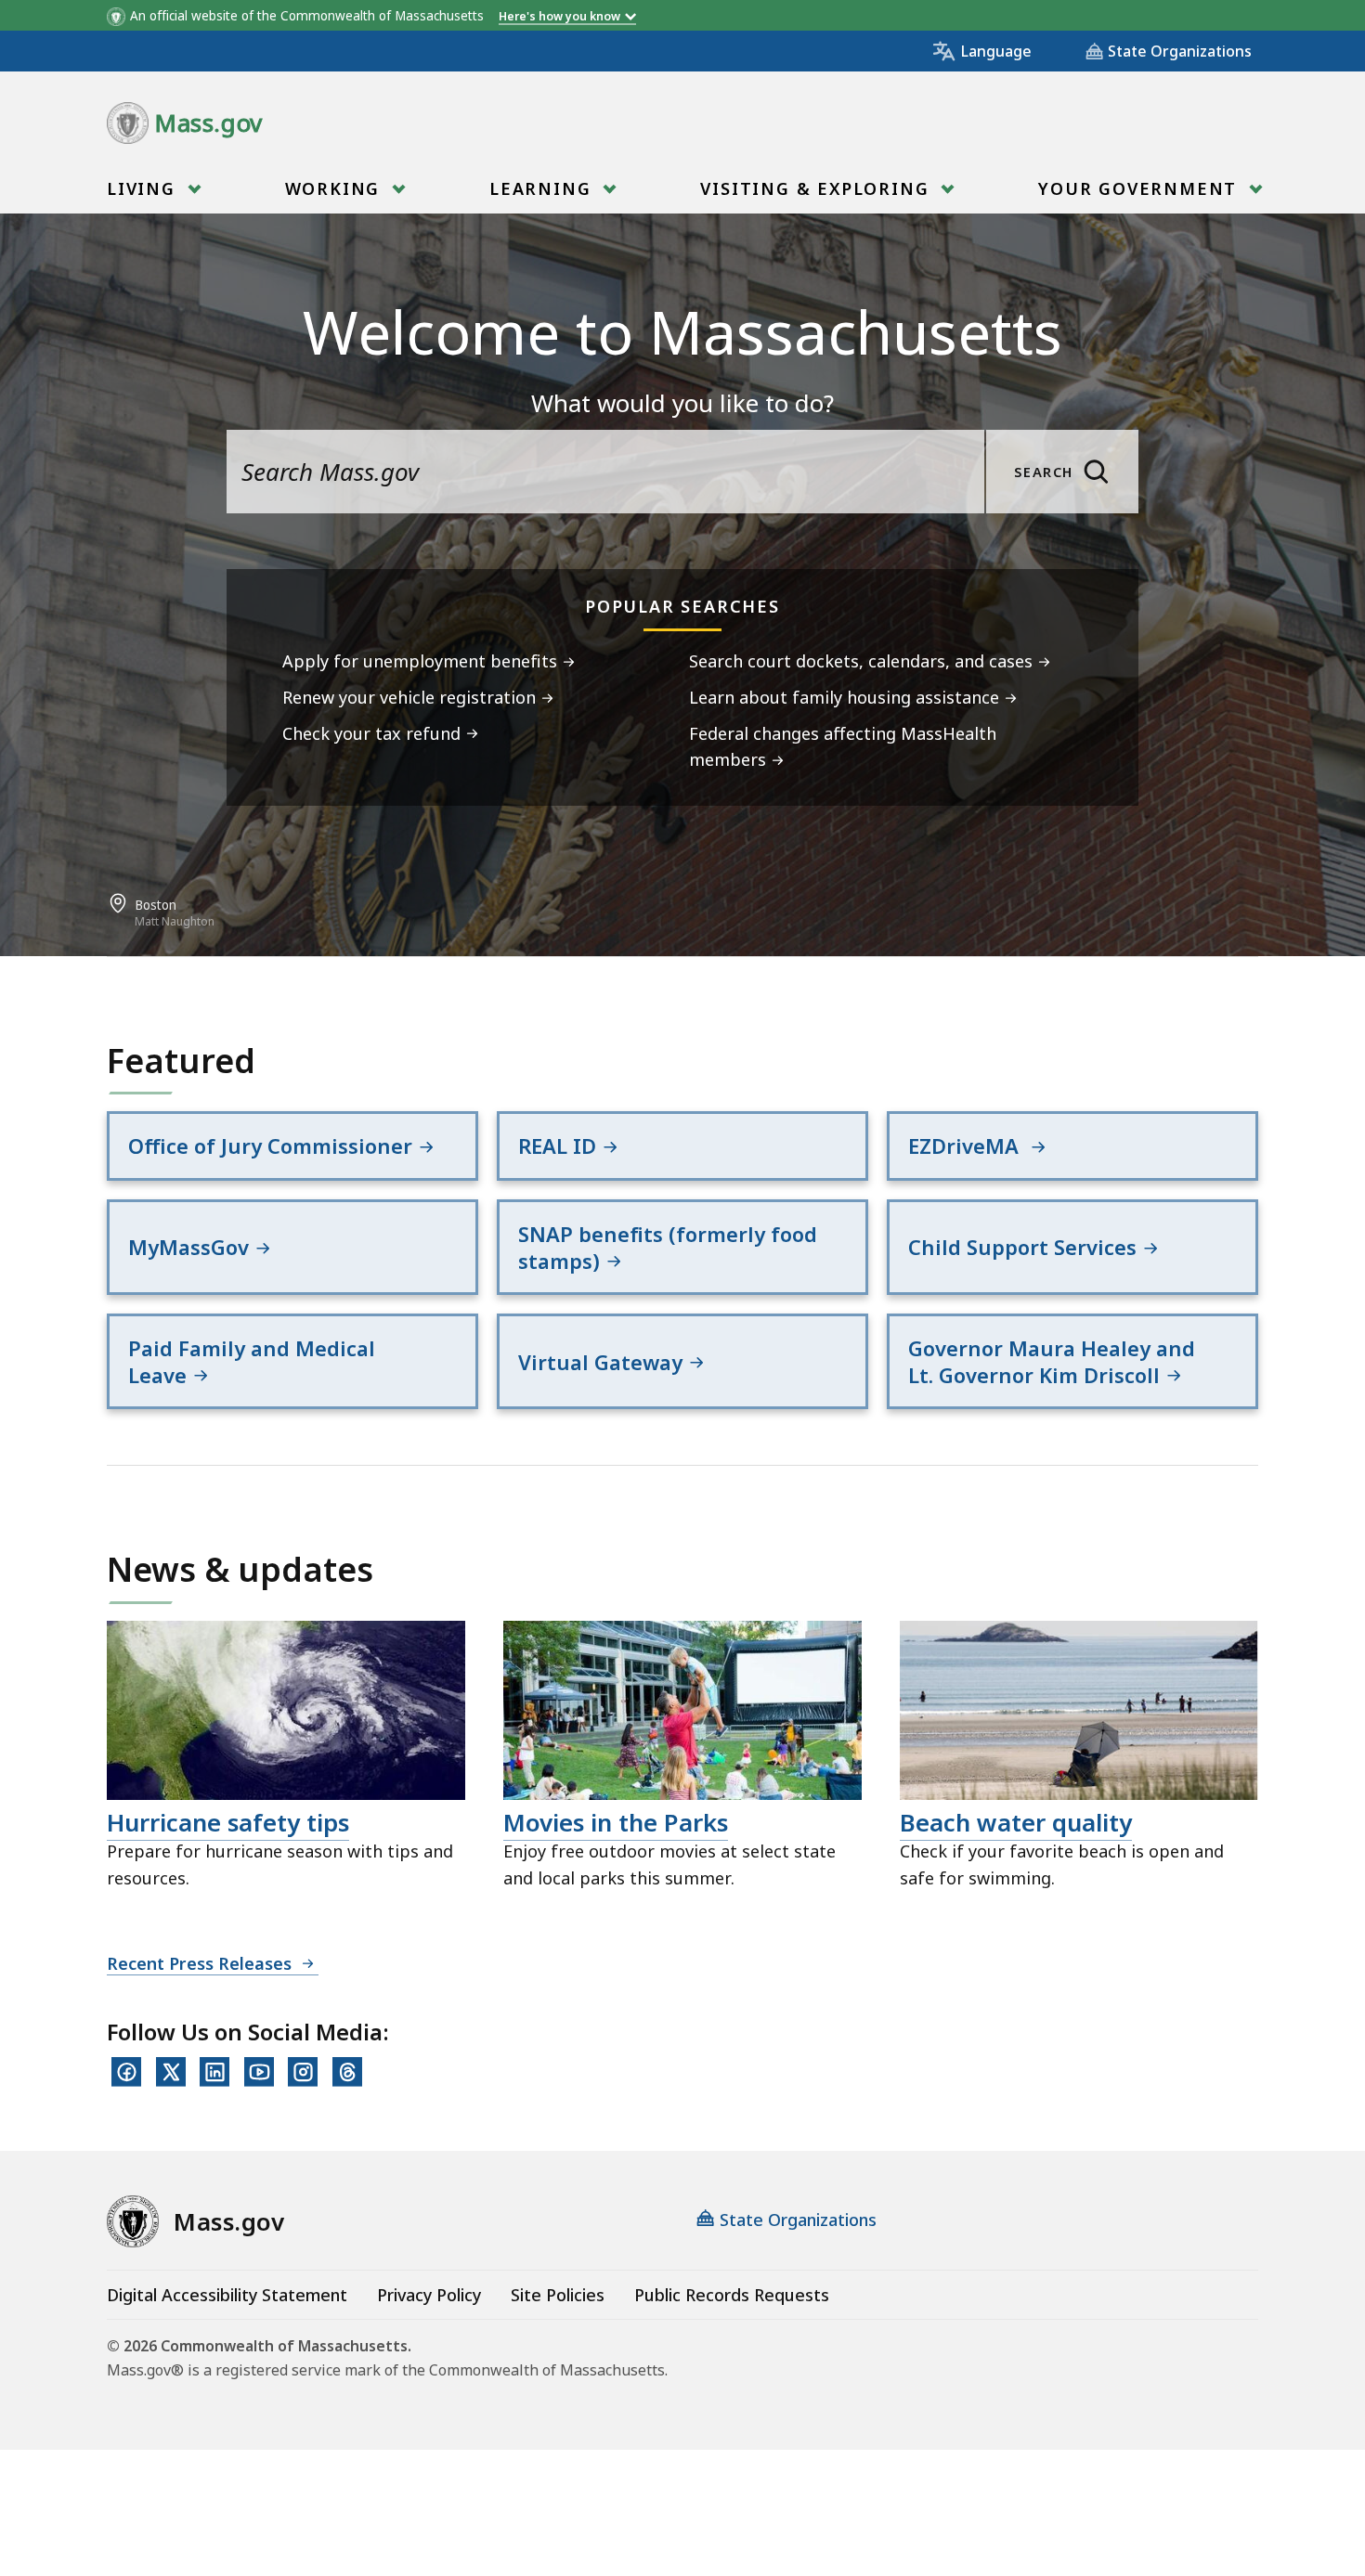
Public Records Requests (732, 2295)
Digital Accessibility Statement (227, 2295)
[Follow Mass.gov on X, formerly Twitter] (171, 2072)
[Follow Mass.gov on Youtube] (259, 2072)
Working (336, 188)
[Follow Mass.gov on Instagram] (303, 2072)
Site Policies (558, 2295)
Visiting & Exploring (818, 188)
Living (144, 188)
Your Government (1141, 188)
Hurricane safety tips (228, 1822)
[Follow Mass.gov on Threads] (347, 2072)
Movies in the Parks (616, 1822)
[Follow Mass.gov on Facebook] (126, 2072)
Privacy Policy (429, 2295)
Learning (543, 188)
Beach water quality (1016, 1822)
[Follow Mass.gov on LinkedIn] (214, 2072)
